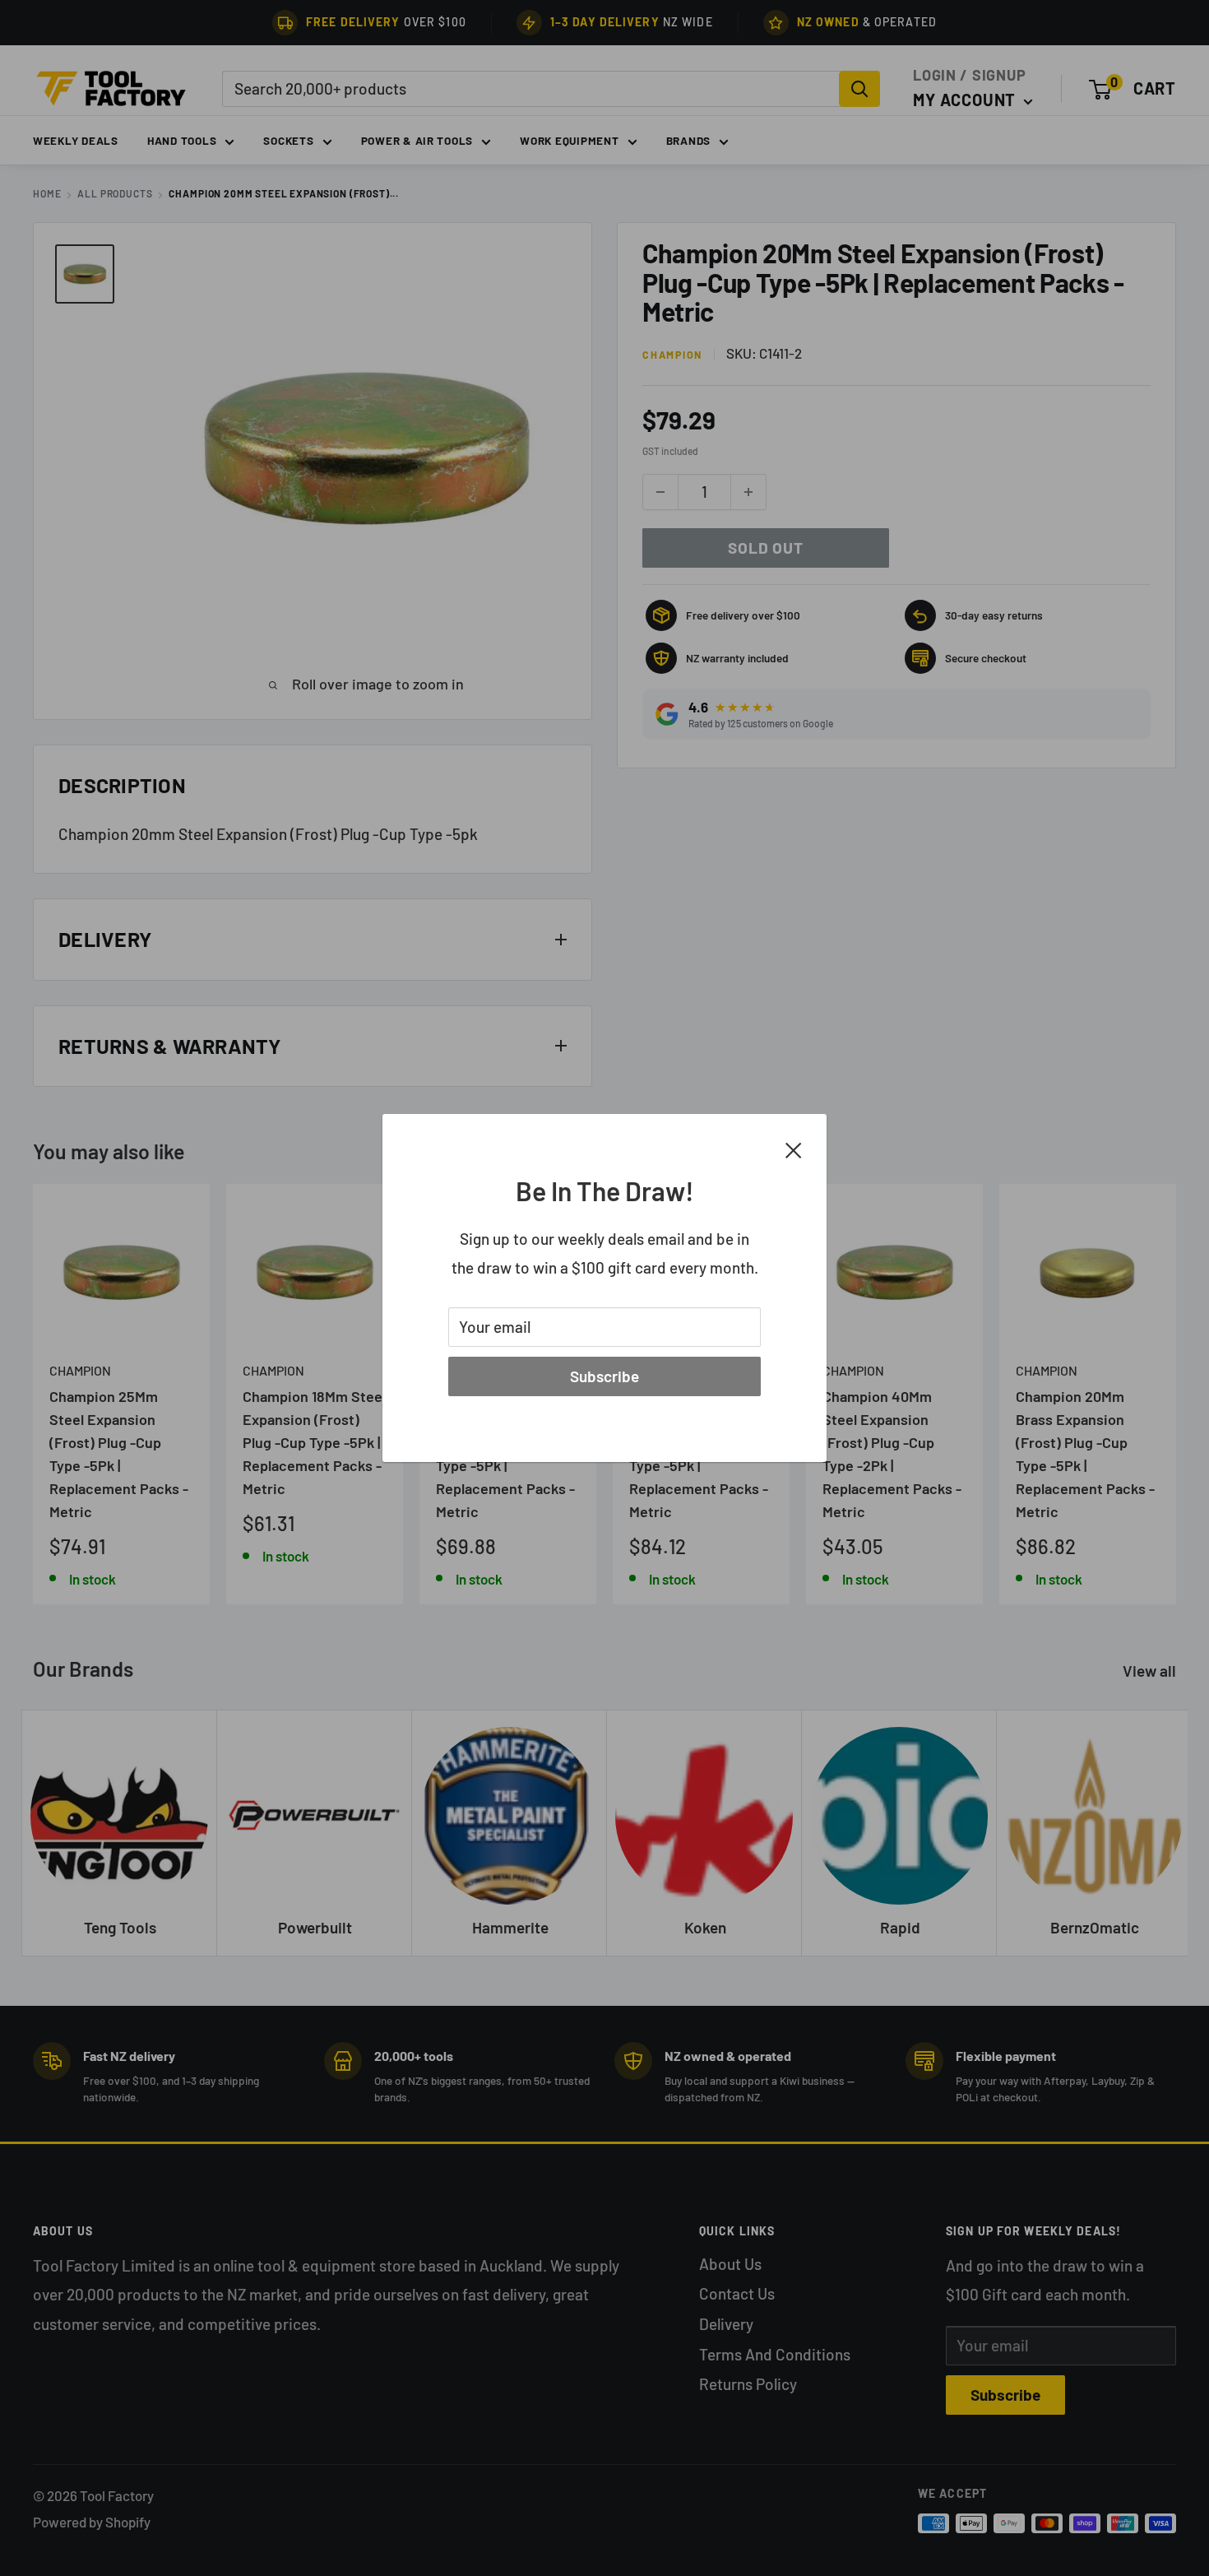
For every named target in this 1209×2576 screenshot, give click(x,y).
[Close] (794, 1149)
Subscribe (604, 1376)
